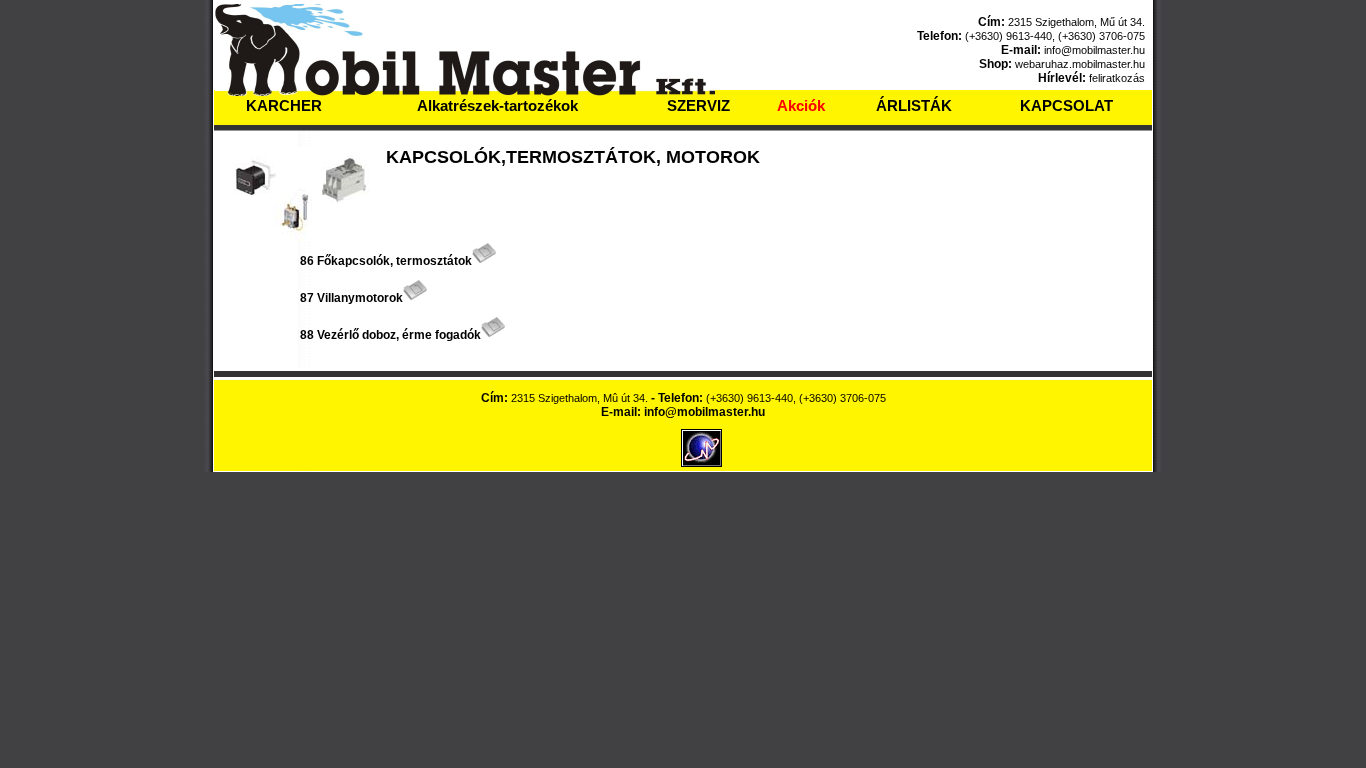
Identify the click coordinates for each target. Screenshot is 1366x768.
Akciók (801, 106)
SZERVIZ (698, 106)
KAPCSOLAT (1066, 106)
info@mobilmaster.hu (1094, 50)
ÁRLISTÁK (914, 106)
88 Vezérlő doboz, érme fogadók (390, 335)
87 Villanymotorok (351, 298)
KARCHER (284, 106)
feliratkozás (1117, 78)
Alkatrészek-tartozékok (497, 106)
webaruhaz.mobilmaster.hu (1080, 64)
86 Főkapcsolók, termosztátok (386, 261)
